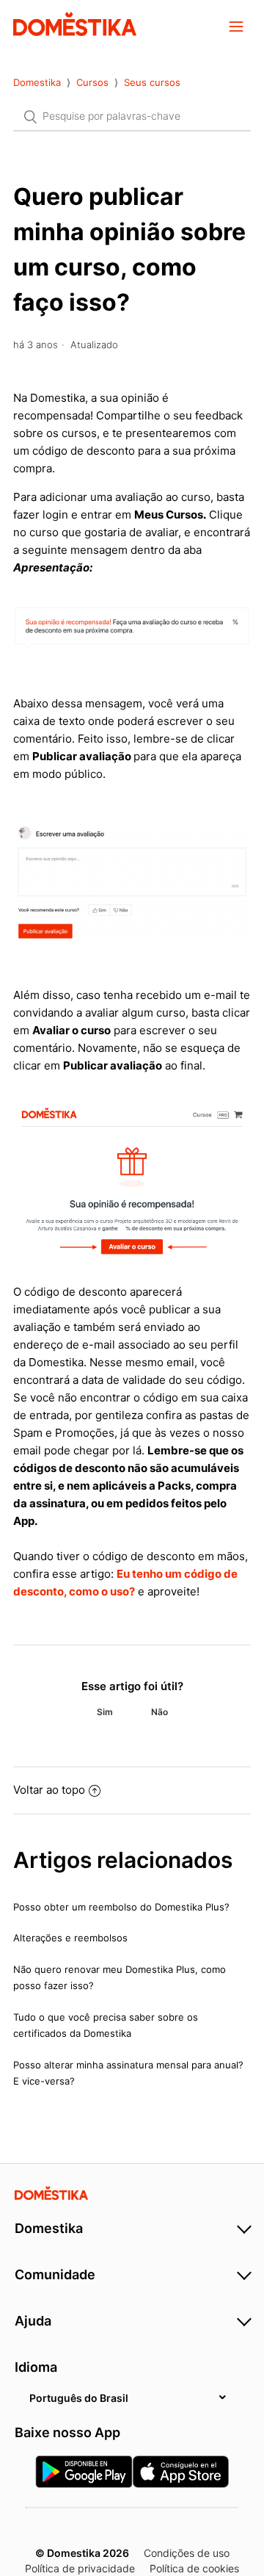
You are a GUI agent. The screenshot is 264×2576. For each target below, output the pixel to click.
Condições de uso (187, 2553)
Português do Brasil (79, 2398)
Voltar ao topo (49, 1790)
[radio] (105, 1712)
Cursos (92, 82)
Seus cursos (152, 82)
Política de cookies (194, 2568)
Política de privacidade (80, 2568)
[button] (236, 26)
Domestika (37, 82)
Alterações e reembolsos (70, 1938)
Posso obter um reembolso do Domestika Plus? (121, 1907)
